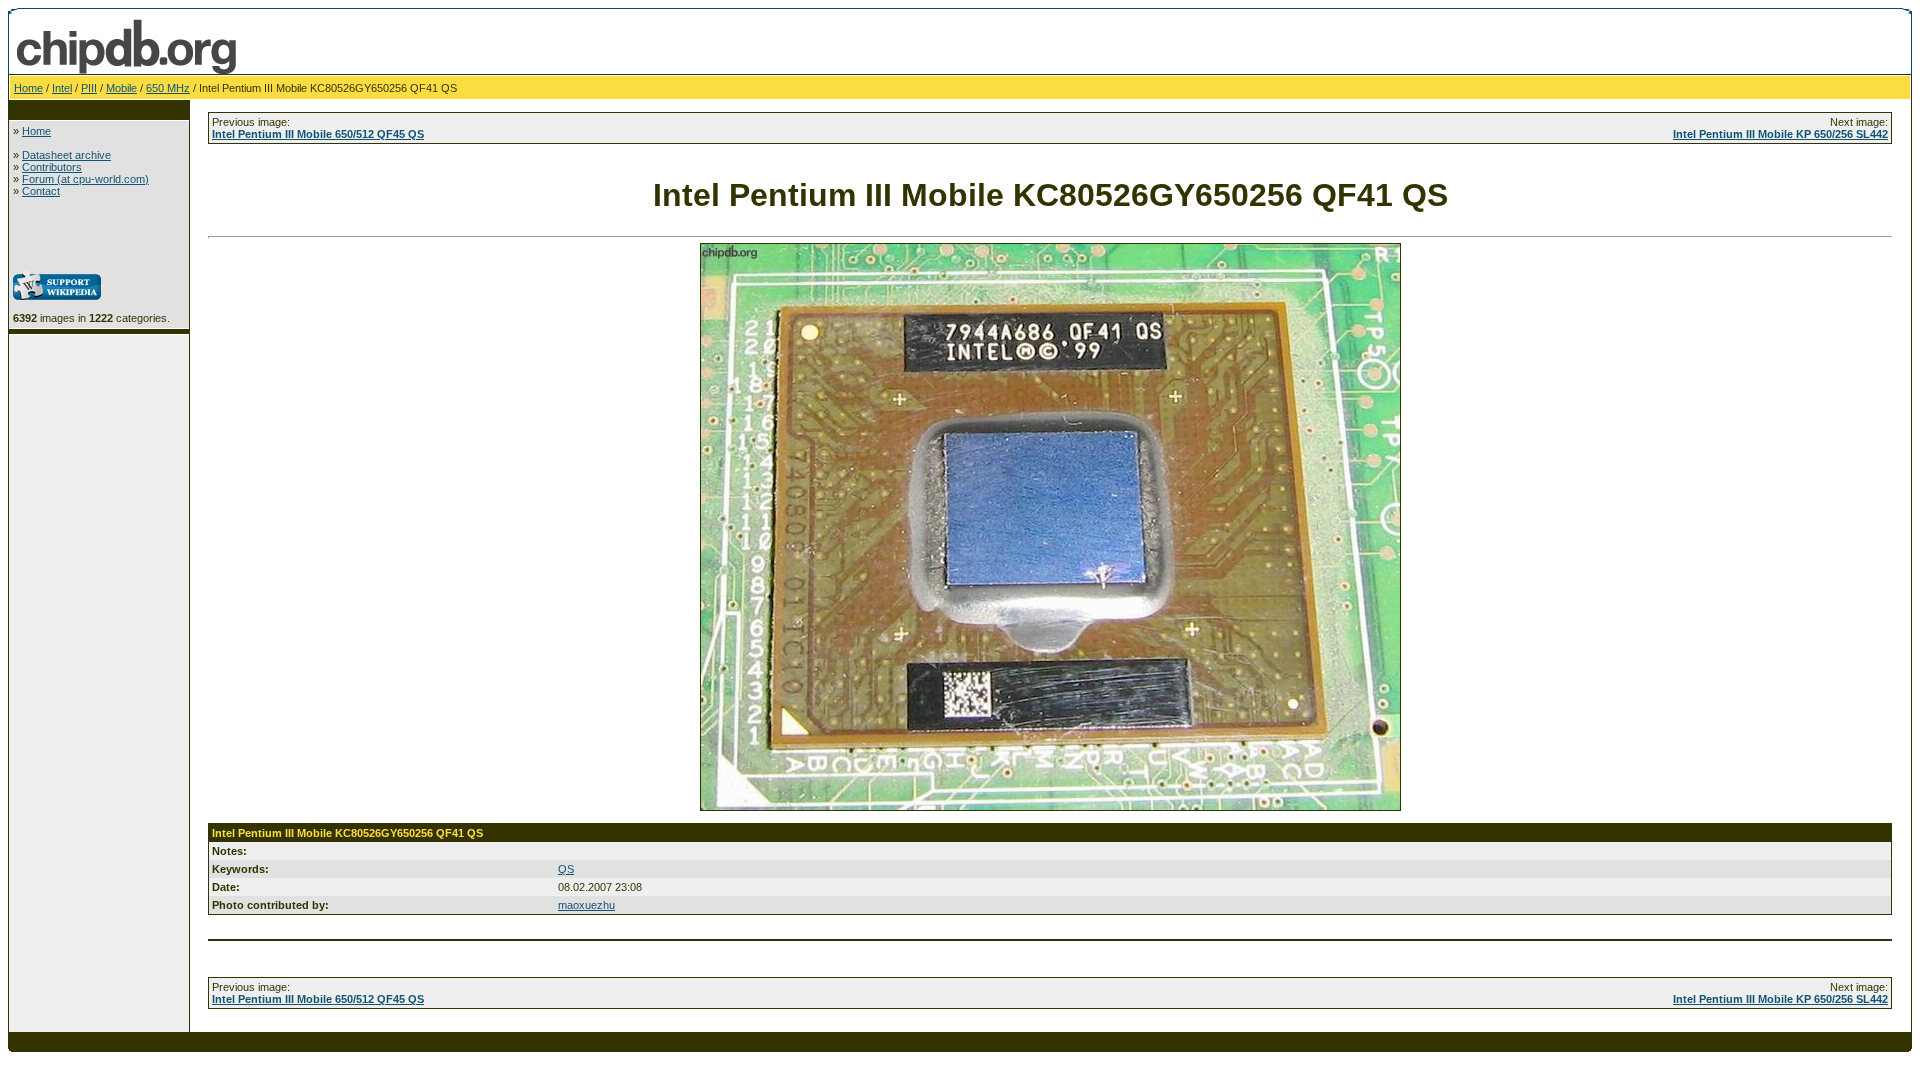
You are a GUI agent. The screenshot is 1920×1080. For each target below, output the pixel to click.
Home (28, 88)
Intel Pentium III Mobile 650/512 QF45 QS (318, 134)
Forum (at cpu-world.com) (85, 179)
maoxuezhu (586, 905)
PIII (89, 88)
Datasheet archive (66, 155)
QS (566, 869)
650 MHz (168, 88)
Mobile (121, 88)
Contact (41, 191)
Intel (62, 88)
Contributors (52, 167)
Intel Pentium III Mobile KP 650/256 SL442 (1780, 134)
